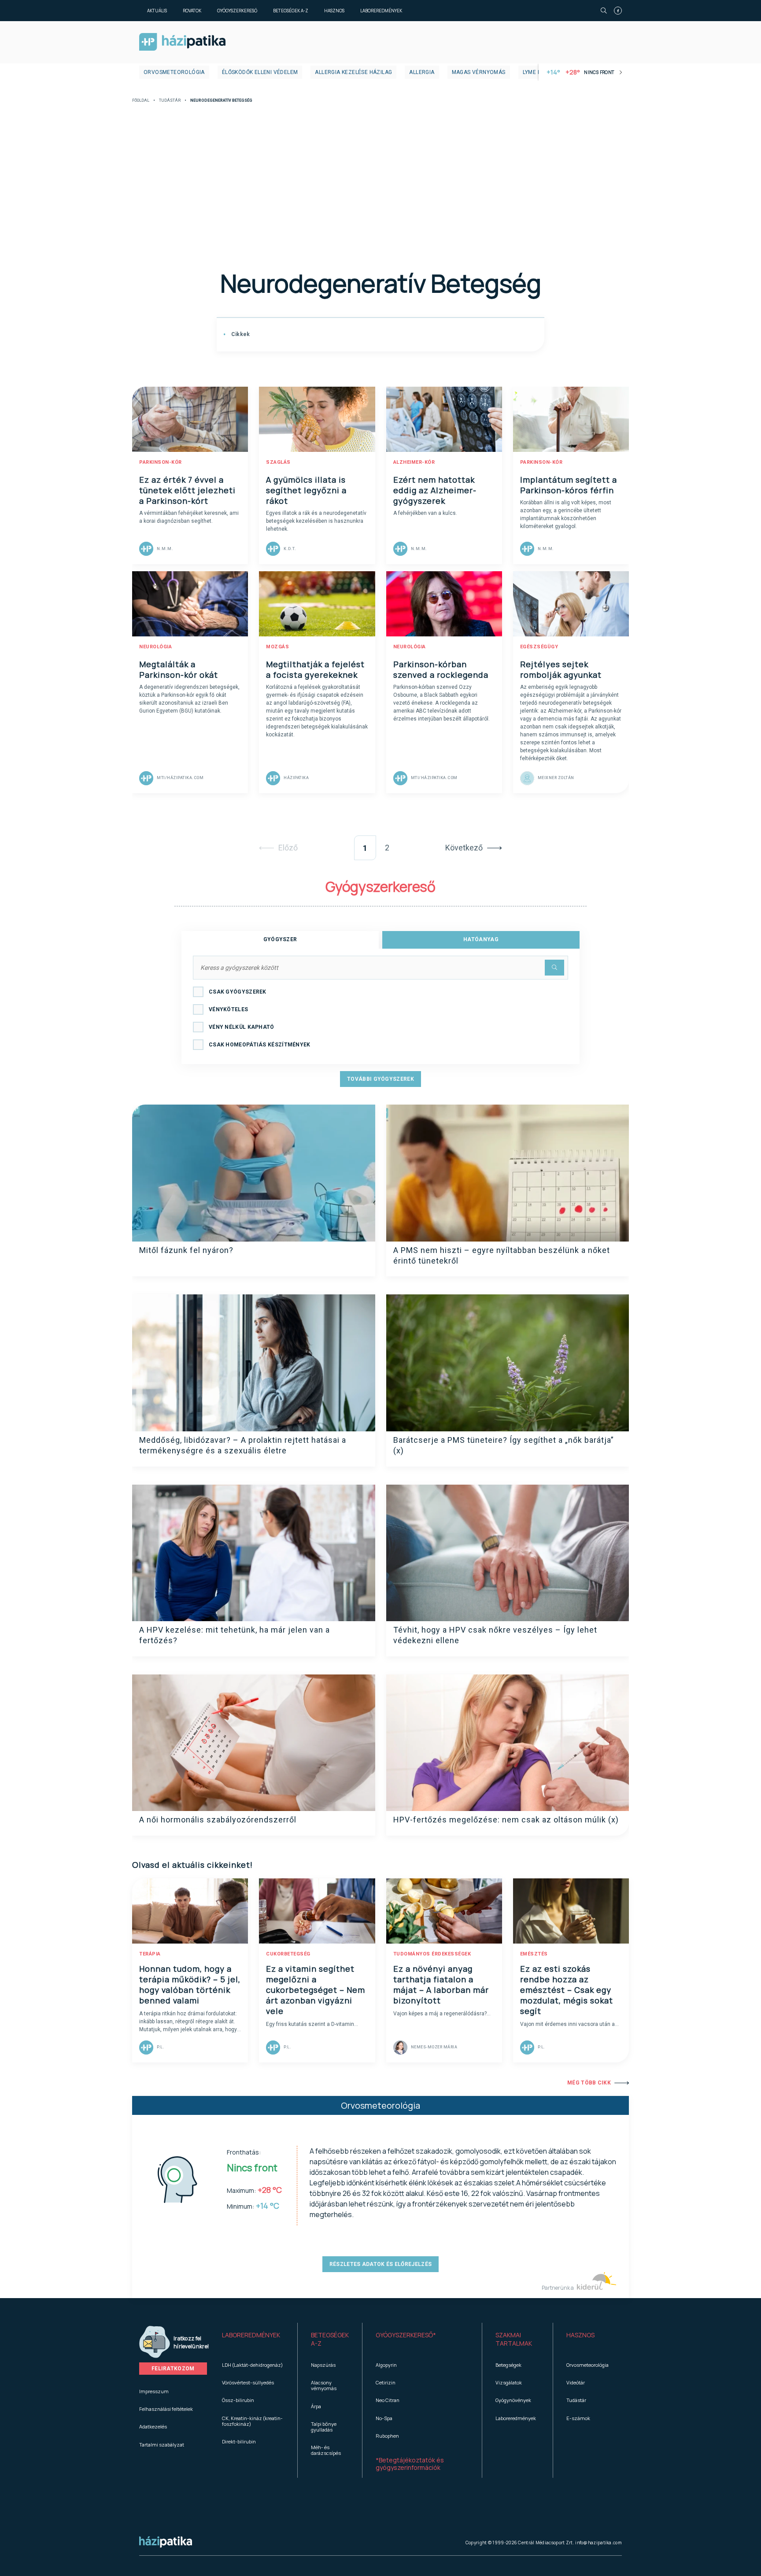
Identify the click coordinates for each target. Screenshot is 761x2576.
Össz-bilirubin (238, 2400)
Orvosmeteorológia (174, 72)
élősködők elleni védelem (260, 72)
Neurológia (155, 647)
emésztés (534, 1954)
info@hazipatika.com (598, 2543)
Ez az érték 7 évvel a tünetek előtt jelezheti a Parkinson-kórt (187, 490)
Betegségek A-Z (291, 11)
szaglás (278, 462)
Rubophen (387, 2436)
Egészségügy (539, 647)
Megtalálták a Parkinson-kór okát (179, 669)
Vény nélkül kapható (242, 1027)
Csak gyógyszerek (238, 992)
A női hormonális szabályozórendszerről (218, 1820)
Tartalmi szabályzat (162, 2445)
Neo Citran (388, 2400)
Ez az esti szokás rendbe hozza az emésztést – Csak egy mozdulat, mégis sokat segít (567, 1990)
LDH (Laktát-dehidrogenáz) (252, 2365)
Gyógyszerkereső (237, 11)
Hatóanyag (481, 939)
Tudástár (170, 101)
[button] (253, 2339)
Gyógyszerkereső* (406, 2335)
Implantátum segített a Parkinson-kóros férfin (569, 485)
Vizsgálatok (509, 2382)
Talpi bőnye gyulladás (324, 2427)
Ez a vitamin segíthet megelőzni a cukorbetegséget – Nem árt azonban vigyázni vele (316, 1990)
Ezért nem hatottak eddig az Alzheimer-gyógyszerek (435, 490)
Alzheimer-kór (414, 462)
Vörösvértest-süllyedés (248, 2382)
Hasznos (334, 11)
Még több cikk (589, 2083)
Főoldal (141, 101)
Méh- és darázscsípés (326, 2450)
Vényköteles (228, 1009)
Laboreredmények (381, 11)
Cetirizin (386, 2382)
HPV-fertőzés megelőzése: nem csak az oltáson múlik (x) (506, 1820)
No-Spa (384, 2418)
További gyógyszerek (380, 1079)
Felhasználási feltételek (166, 2409)
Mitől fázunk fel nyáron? (186, 1250)
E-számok (578, 2418)
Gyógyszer (280, 939)
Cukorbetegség (288, 1954)
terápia (150, 1954)
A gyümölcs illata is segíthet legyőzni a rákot (306, 490)
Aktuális (157, 11)
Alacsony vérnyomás (324, 2385)
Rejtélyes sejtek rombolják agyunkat (561, 669)
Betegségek (508, 2365)
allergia (422, 72)
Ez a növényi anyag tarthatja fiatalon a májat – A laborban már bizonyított (441, 1985)
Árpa (316, 2406)
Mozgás (277, 647)
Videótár (576, 2382)
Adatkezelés (153, 2426)
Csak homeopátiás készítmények (260, 1045)
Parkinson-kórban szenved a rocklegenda (441, 669)
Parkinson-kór (161, 462)
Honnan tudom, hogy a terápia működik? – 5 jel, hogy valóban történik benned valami (190, 1985)
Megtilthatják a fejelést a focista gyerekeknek (315, 669)
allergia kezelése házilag (353, 72)
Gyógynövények (513, 2400)
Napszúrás (323, 2365)
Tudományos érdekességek (432, 1954)
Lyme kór (536, 72)
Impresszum (154, 2391)
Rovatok (192, 11)
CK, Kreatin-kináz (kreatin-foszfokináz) (252, 2421)
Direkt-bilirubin (239, 2441)
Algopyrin (386, 2365)
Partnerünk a (558, 2288)
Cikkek (240, 334)
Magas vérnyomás (479, 72)
